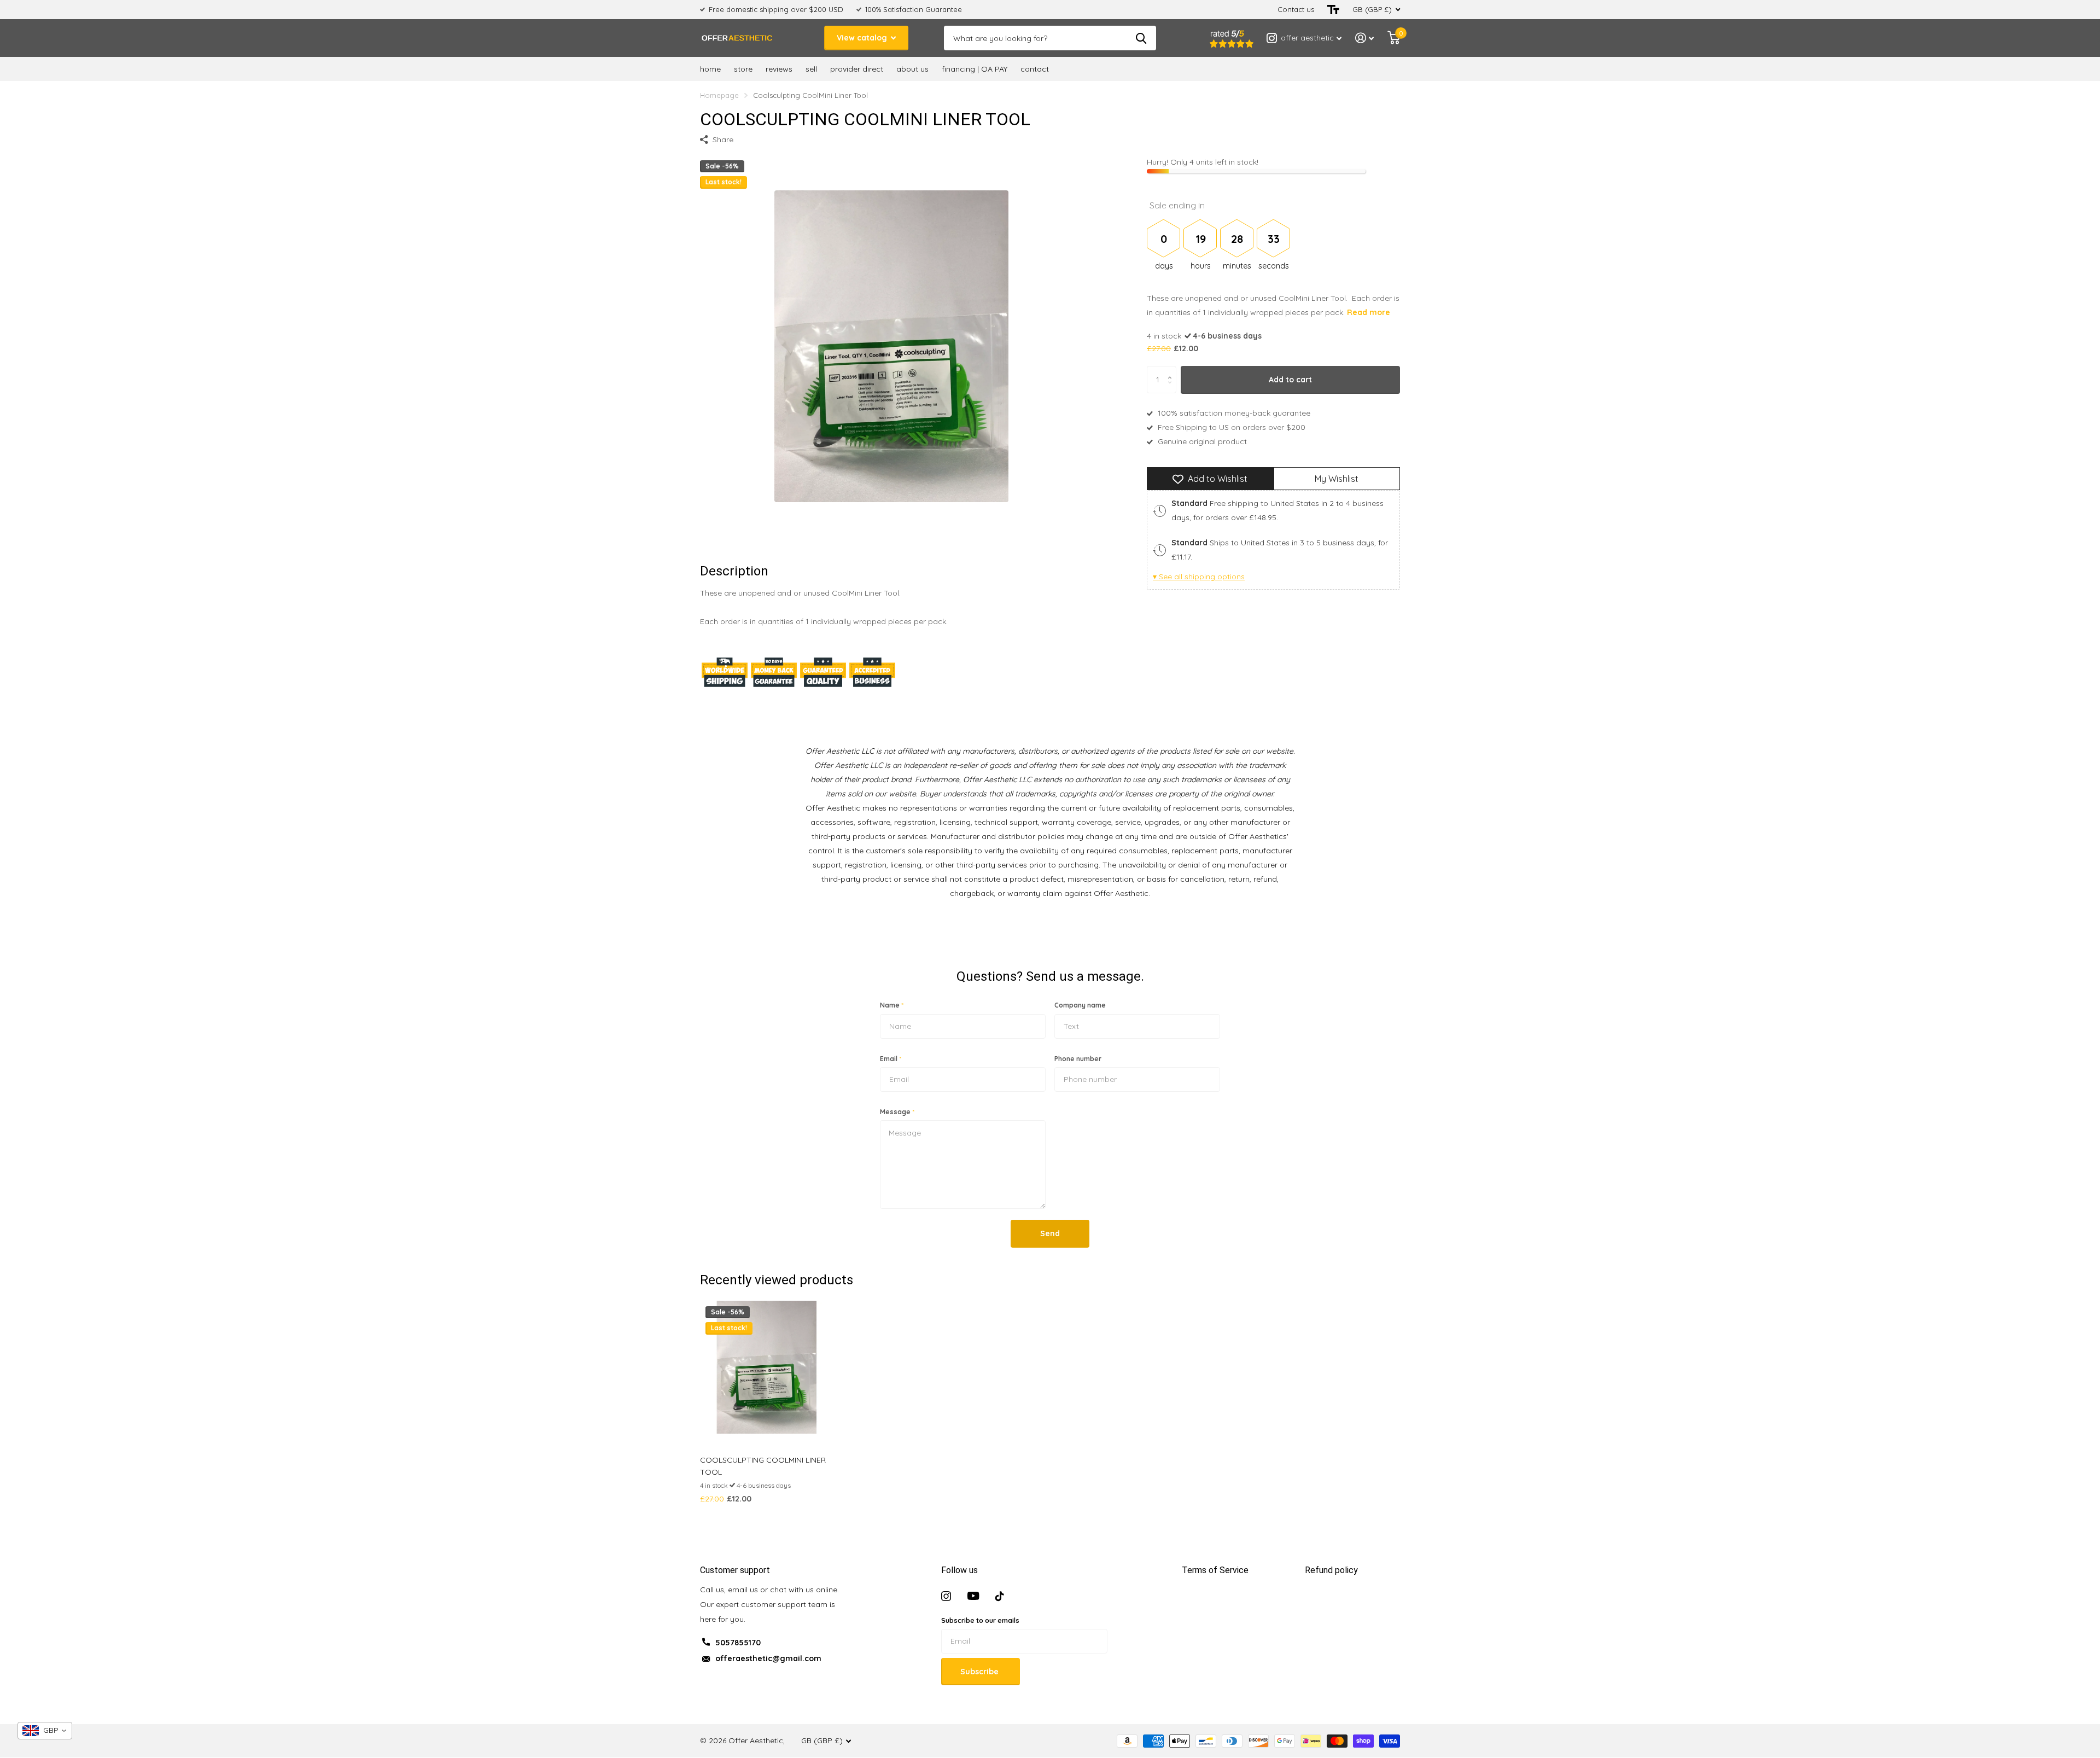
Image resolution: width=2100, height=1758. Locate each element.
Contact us (1296, 9)
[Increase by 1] (1172, 370)
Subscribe (981, 1672)
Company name (1080, 1005)
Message (897, 1112)
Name (892, 1005)
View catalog (863, 38)
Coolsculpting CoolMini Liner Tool (763, 1466)
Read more (1369, 313)
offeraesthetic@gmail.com (768, 1658)
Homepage (719, 95)
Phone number (1078, 1059)
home (710, 69)
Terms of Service (1215, 1570)
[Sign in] (1365, 38)
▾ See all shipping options (1199, 577)
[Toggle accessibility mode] (1333, 10)
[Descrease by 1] (1172, 389)
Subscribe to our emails (980, 1620)
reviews (779, 69)
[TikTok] (1000, 1596)
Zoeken (1141, 38)
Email (891, 1059)
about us (912, 69)
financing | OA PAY (975, 69)
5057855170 (738, 1643)
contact (1035, 69)
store (743, 69)
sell (811, 69)
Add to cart (1290, 380)
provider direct (857, 69)
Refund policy (1331, 1570)
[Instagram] (946, 1596)
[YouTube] (973, 1596)
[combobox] (45, 1731)
